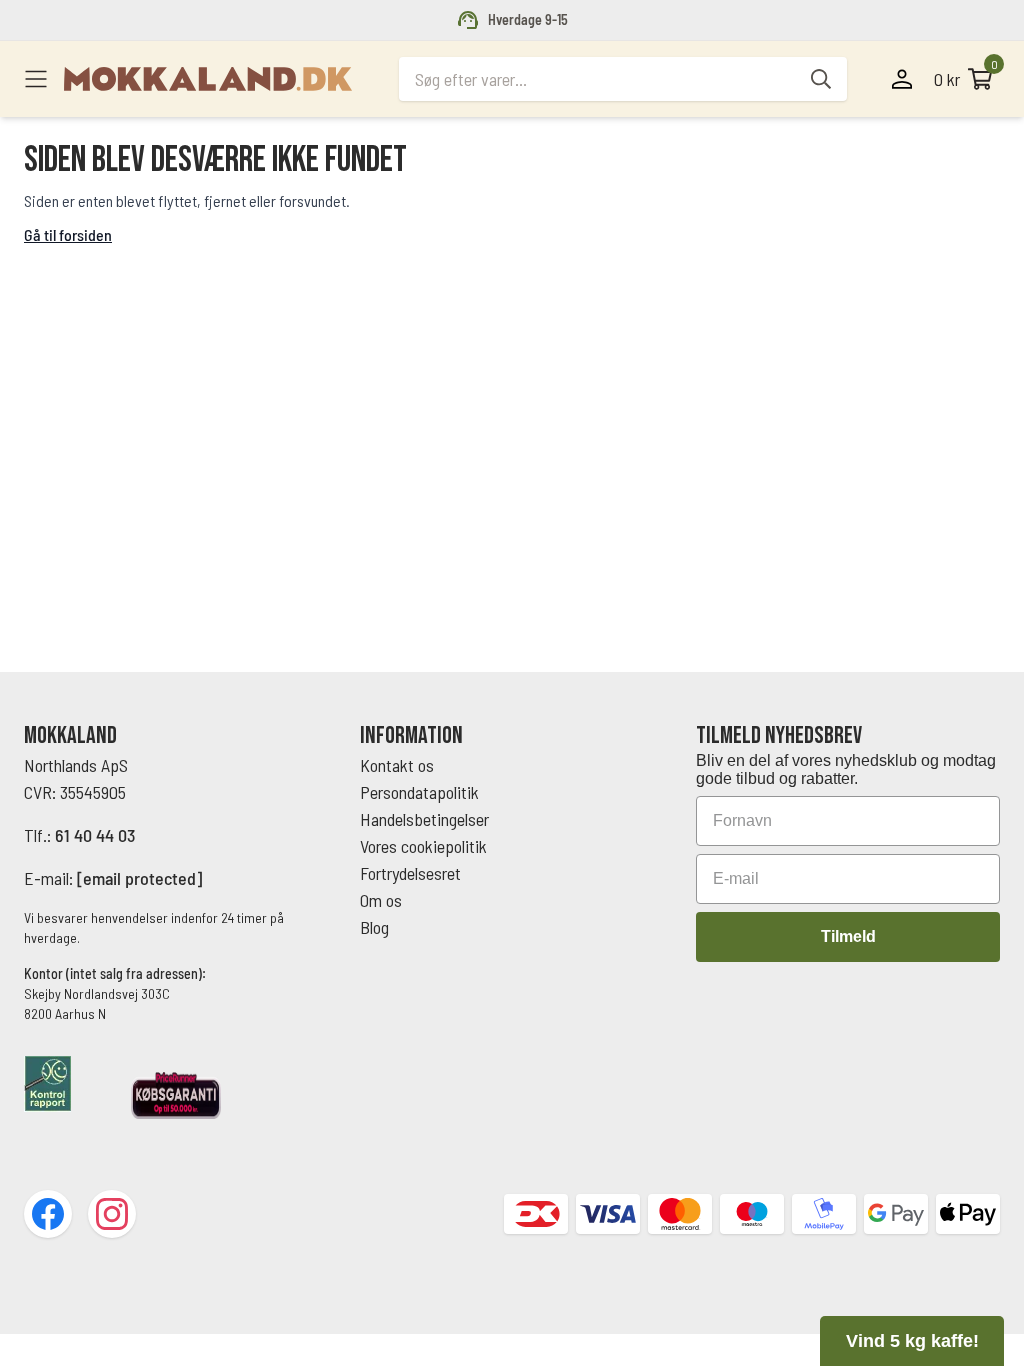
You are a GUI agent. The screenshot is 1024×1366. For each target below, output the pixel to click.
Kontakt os (397, 765)
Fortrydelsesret (410, 873)
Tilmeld (848, 936)
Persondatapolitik (419, 792)
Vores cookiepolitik (423, 846)
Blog (374, 927)
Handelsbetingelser (426, 819)
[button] (912, 1341)
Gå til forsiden (68, 234)
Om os (381, 900)
